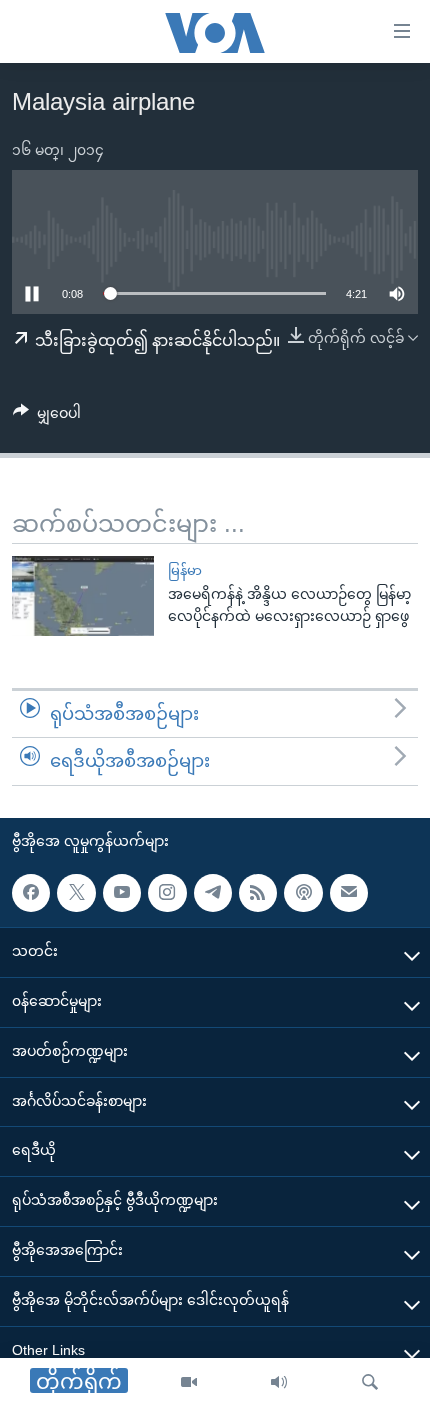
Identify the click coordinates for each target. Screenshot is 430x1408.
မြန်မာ (185, 570)
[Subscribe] (349, 893)
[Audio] (279, 1383)
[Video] (189, 1383)
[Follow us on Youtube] (122, 893)
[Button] (47, 417)
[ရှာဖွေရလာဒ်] (370, 1383)
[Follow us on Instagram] (167, 893)
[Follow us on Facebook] (31, 893)
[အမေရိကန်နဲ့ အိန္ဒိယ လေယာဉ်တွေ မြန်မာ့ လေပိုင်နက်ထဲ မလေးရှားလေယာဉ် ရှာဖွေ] (83, 596)
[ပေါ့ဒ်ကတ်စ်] (303, 893)
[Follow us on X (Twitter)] (76, 893)
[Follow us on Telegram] (213, 893)
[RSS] (258, 893)
